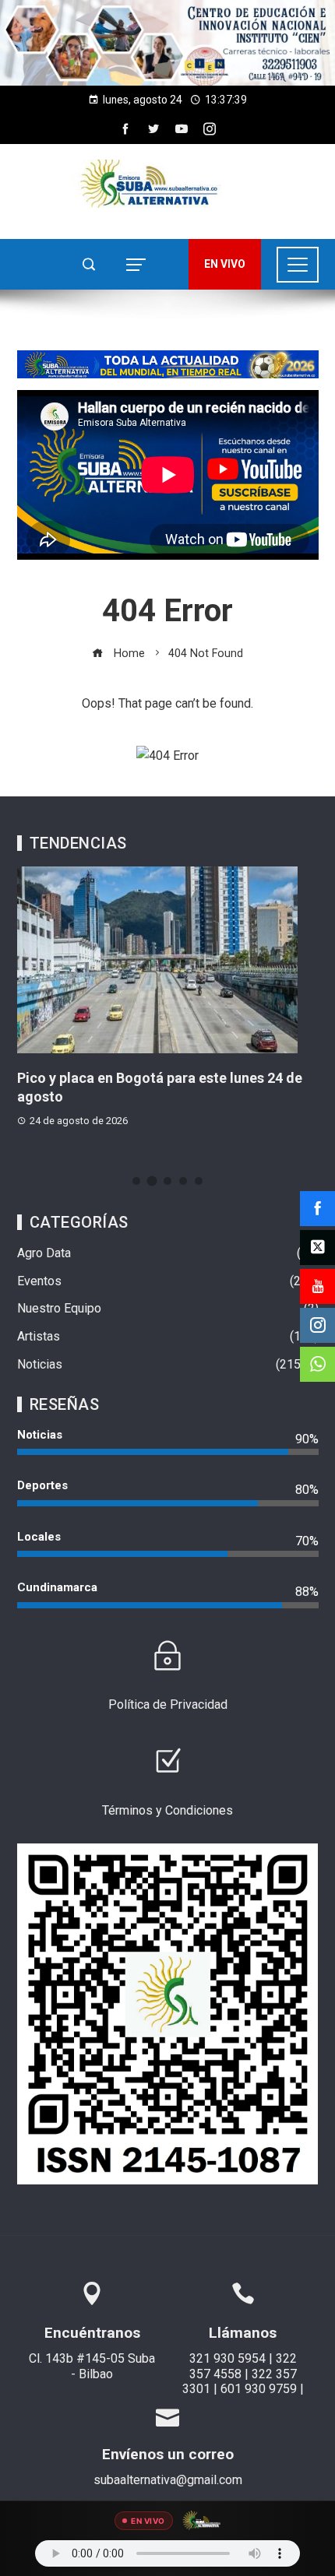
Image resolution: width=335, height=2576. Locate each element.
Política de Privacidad (168, 1704)
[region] (167, 43)
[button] (167, 43)
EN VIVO (225, 264)
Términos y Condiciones (167, 1810)
